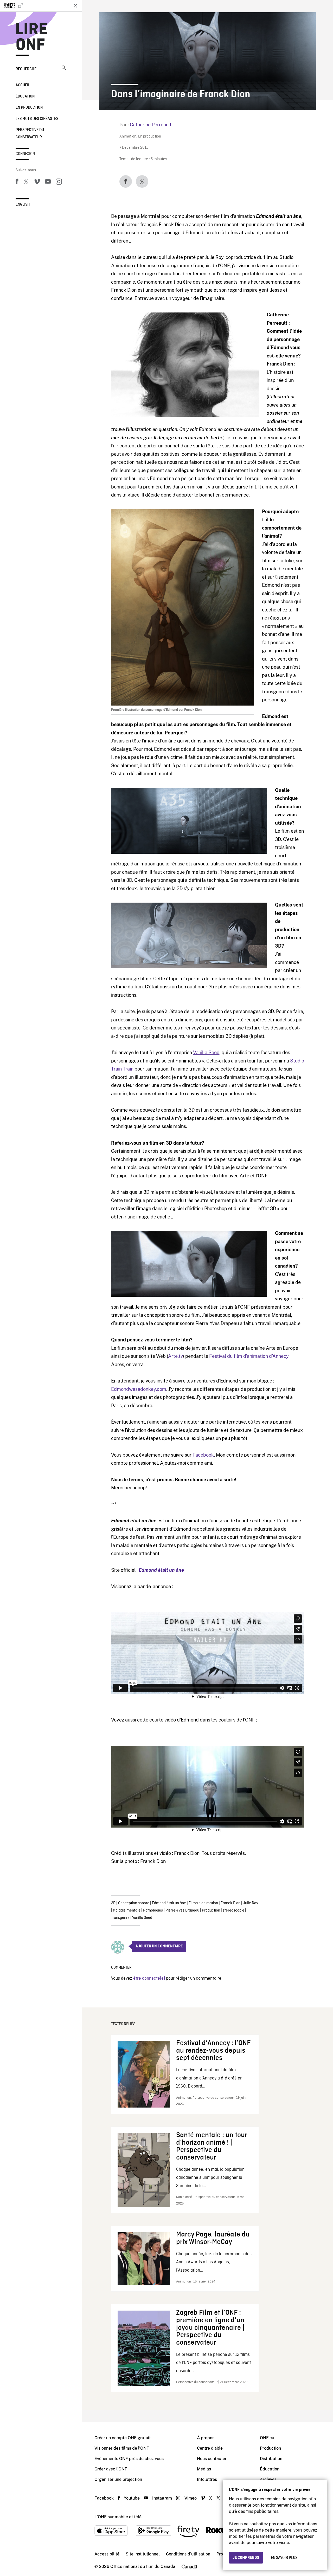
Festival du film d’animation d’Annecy (249, 1356)
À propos (206, 2438)
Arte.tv (175, 1356)
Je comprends (246, 2558)
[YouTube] (48, 182)
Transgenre (120, 1918)
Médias (204, 2469)
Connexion (25, 154)
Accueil (23, 85)
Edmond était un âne (161, 1570)
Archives (268, 2479)
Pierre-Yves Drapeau (182, 1910)
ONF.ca (267, 2438)
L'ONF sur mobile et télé (118, 2517)
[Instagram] (59, 182)
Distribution (271, 2459)
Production (211, 1910)
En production (29, 108)
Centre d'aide (210, 2448)
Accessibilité (107, 2554)
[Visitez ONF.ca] (34, 6)
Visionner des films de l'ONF (122, 2448)
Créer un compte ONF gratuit (123, 2438)
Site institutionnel (143, 2554)
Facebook (203, 1455)
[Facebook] (17, 182)
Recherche (26, 69)
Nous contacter (212, 2459)
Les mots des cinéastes (37, 119)
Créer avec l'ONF (111, 2469)
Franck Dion (230, 1903)
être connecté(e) (149, 1978)
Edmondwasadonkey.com (139, 1389)
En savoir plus (284, 2558)
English (23, 205)
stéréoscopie (233, 1910)
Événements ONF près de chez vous (129, 2459)
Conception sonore (134, 1903)
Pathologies (153, 1910)
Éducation (25, 96)
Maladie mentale (127, 1910)
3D (113, 1903)
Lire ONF (32, 37)
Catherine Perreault (151, 125)
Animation (128, 137)
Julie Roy (251, 1903)
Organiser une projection (118, 2479)
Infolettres (207, 2479)
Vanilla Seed (206, 1052)
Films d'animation (203, 1903)
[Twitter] (26, 182)
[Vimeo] (37, 182)
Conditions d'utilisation (188, 2554)
